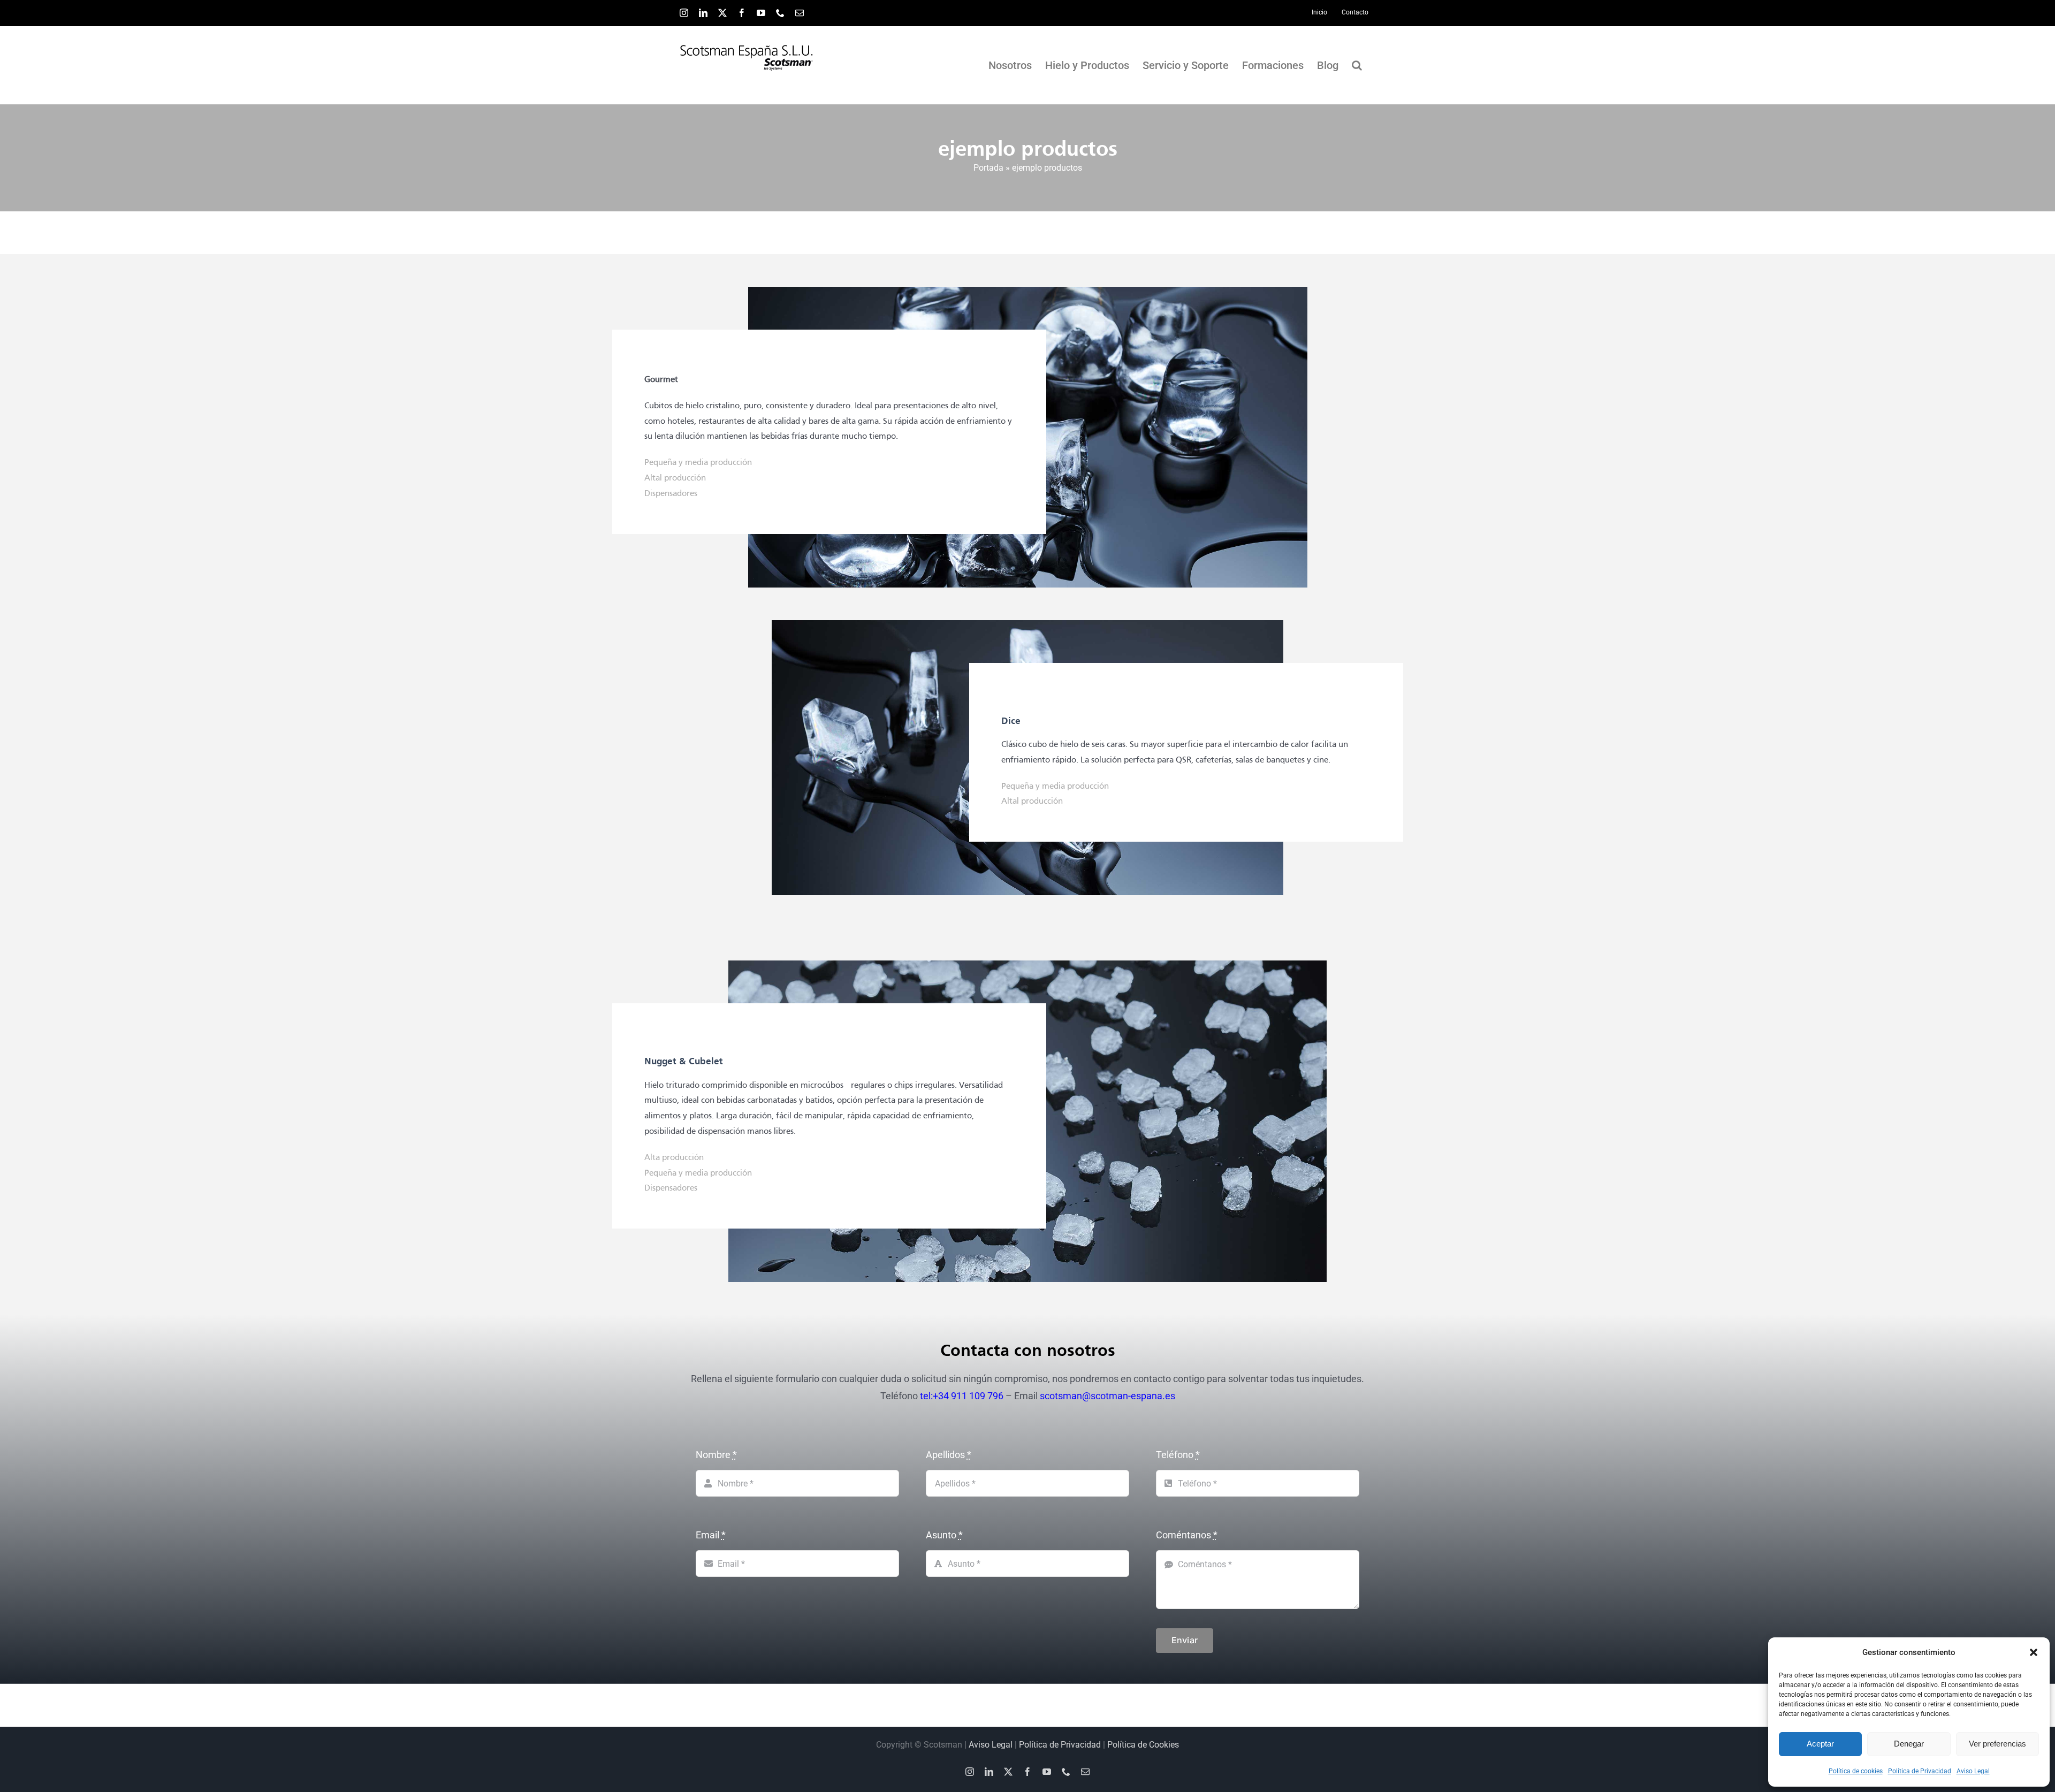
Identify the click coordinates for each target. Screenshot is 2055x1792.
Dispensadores (671, 494)
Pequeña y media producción (698, 463)
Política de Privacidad (1920, 1771)
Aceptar (1820, 1744)
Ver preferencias (1997, 1744)
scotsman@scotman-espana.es (1108, 1396)
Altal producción (675, 478)
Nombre (716, 1455)
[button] (2034, 1652)
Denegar (1909, 1744)
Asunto (944, 1535)
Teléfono (1178, 1455)
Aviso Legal (1973, 1771)
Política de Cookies (1143, 1745)
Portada (988, 168)
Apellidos (949, 1455)
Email (711, 1535)
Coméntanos (1187, 1535)
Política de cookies (1856, 1771)
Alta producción (674, 1158)
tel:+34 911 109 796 (962, 1396)
